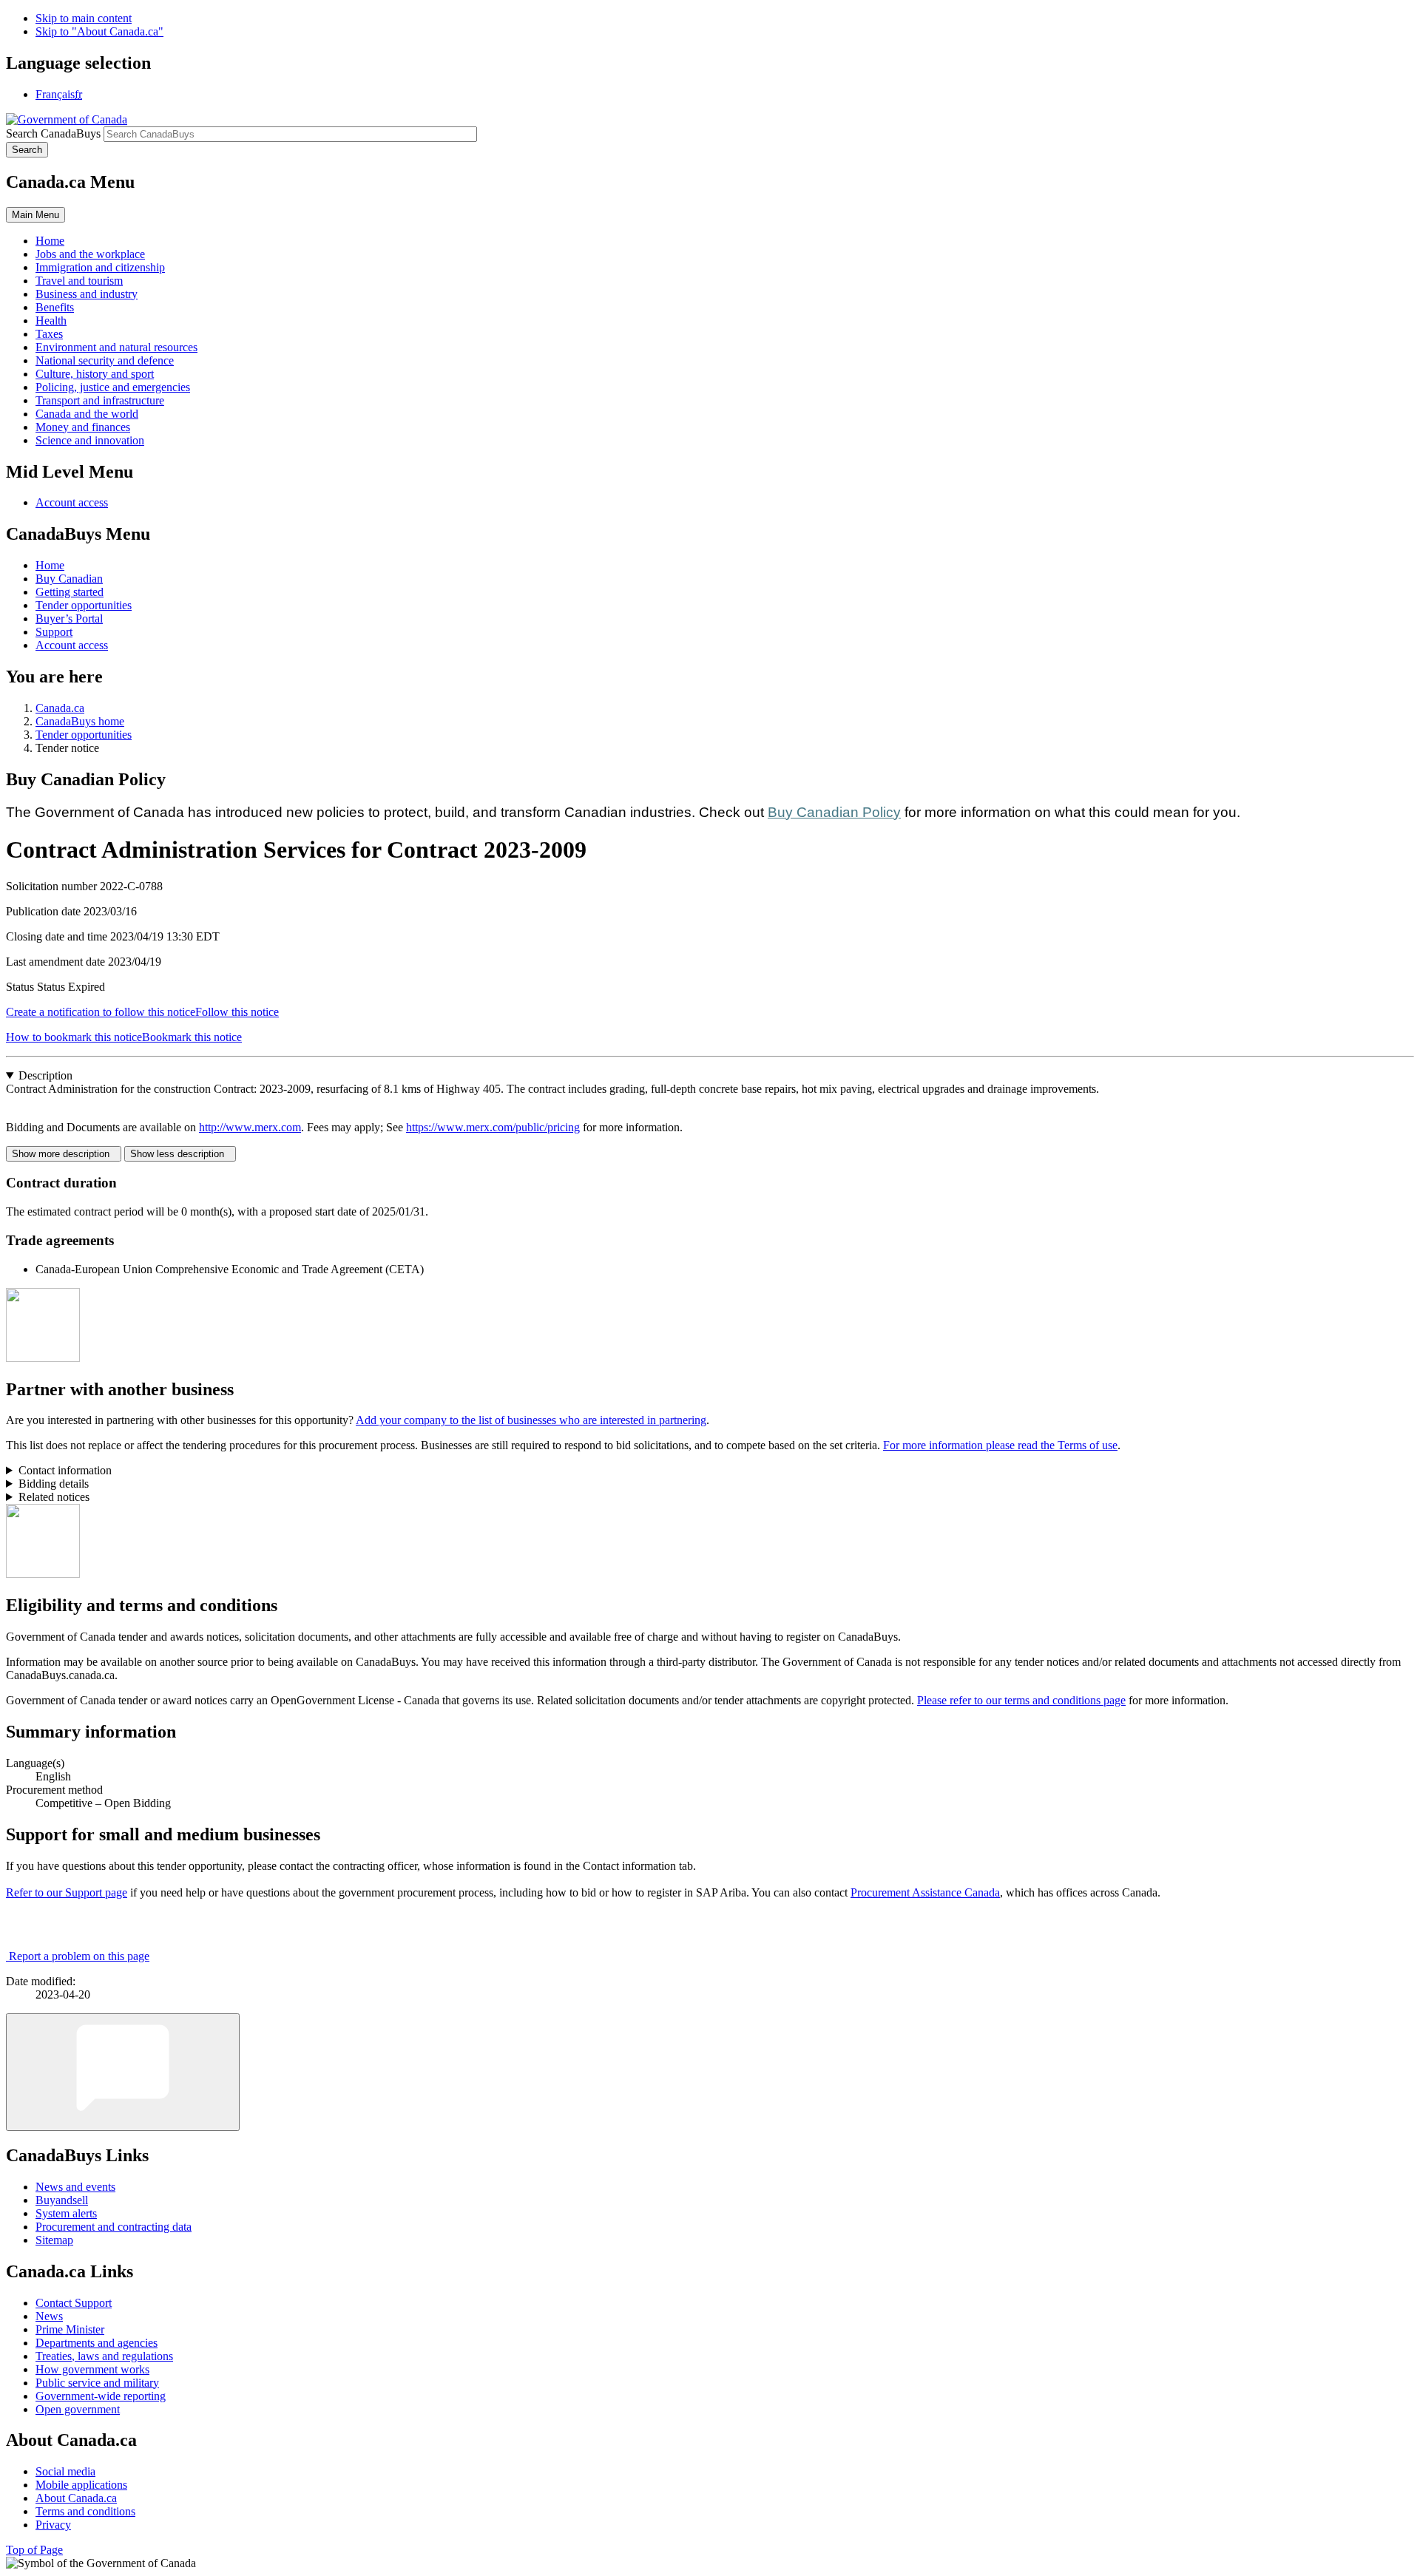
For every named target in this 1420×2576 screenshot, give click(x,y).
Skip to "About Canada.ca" (99, 31)
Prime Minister (70, 2329)
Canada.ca (60, 708)
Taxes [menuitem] (49, 334)
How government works (92, 2369)
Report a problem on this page (79, 1956)
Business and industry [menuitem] (87, 294)
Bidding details (54, 1484)
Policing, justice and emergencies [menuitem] (113, 387)
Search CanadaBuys (53, 133)
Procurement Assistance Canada (925, 1892)
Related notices (54, 1497)
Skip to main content (84, 18)
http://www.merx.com (250, 1127)
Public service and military (97, 2383)
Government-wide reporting (101, 2396)
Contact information (65, 1470)
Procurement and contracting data (114, 2227)
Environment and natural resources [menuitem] (116, 347)
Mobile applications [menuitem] (81, 2485)
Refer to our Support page (67, 1892)
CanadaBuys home (80, 721)
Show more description (64, 1154)
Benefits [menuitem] (55, 307)
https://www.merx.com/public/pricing (493, 1127)
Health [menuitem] (51, 321)
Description (45, 1075)
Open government (78, 2409)
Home (50, 565)
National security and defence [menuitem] (105, 360)
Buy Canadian (69, 579)
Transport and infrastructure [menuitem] (100, 400)
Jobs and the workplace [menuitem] (90, 254)
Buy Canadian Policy (834, 812)
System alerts (66, 2213)
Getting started (70, 592)
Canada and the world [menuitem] (87, 414)
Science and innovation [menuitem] (90, 440)
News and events (75, 2187)
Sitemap (54, 2240)
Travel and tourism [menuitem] (79, 281)
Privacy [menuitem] (53, 2525)
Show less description (180, 1154)
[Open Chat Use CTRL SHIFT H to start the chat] (123, 2072)
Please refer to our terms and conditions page (1021, 1700)
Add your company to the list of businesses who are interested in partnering (531, 1420)
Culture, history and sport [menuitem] (95, 374)
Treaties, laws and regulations (104, 2356)
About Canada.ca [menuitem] (76, 2498)
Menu (35, 215)
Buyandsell (62, 2200)
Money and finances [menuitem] (83, 427)
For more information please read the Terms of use (1000, 1445)
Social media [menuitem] (65, 2471)
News (49, 2316)
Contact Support (74, 2303)
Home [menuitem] (50, 241)
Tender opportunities (84, 605)
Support (54, 632)
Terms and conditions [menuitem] (85, 2511)
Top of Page (34, 2550)
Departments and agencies (97, 2343)
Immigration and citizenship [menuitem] (100, 267)
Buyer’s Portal (69, 618)
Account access (72, 502)
